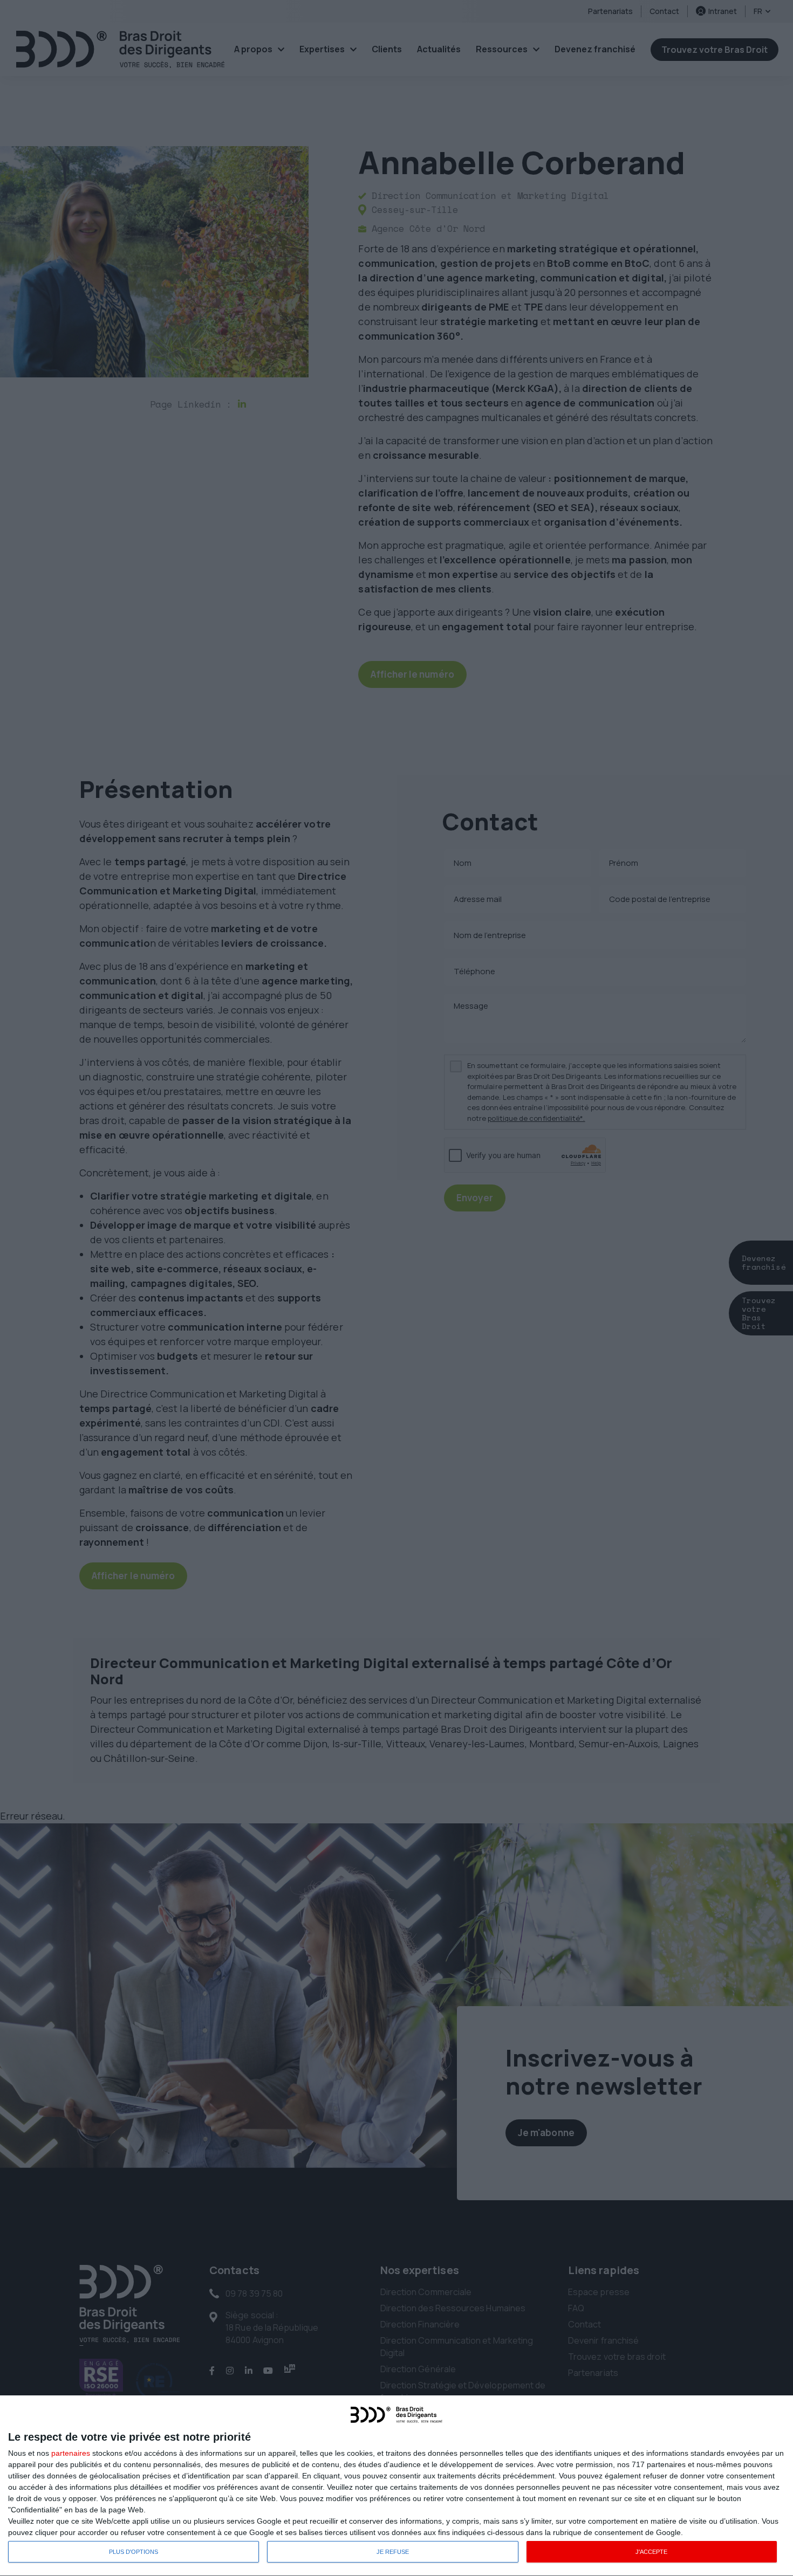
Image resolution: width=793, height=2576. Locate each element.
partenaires (71, 2453)
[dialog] (396, 2486)
